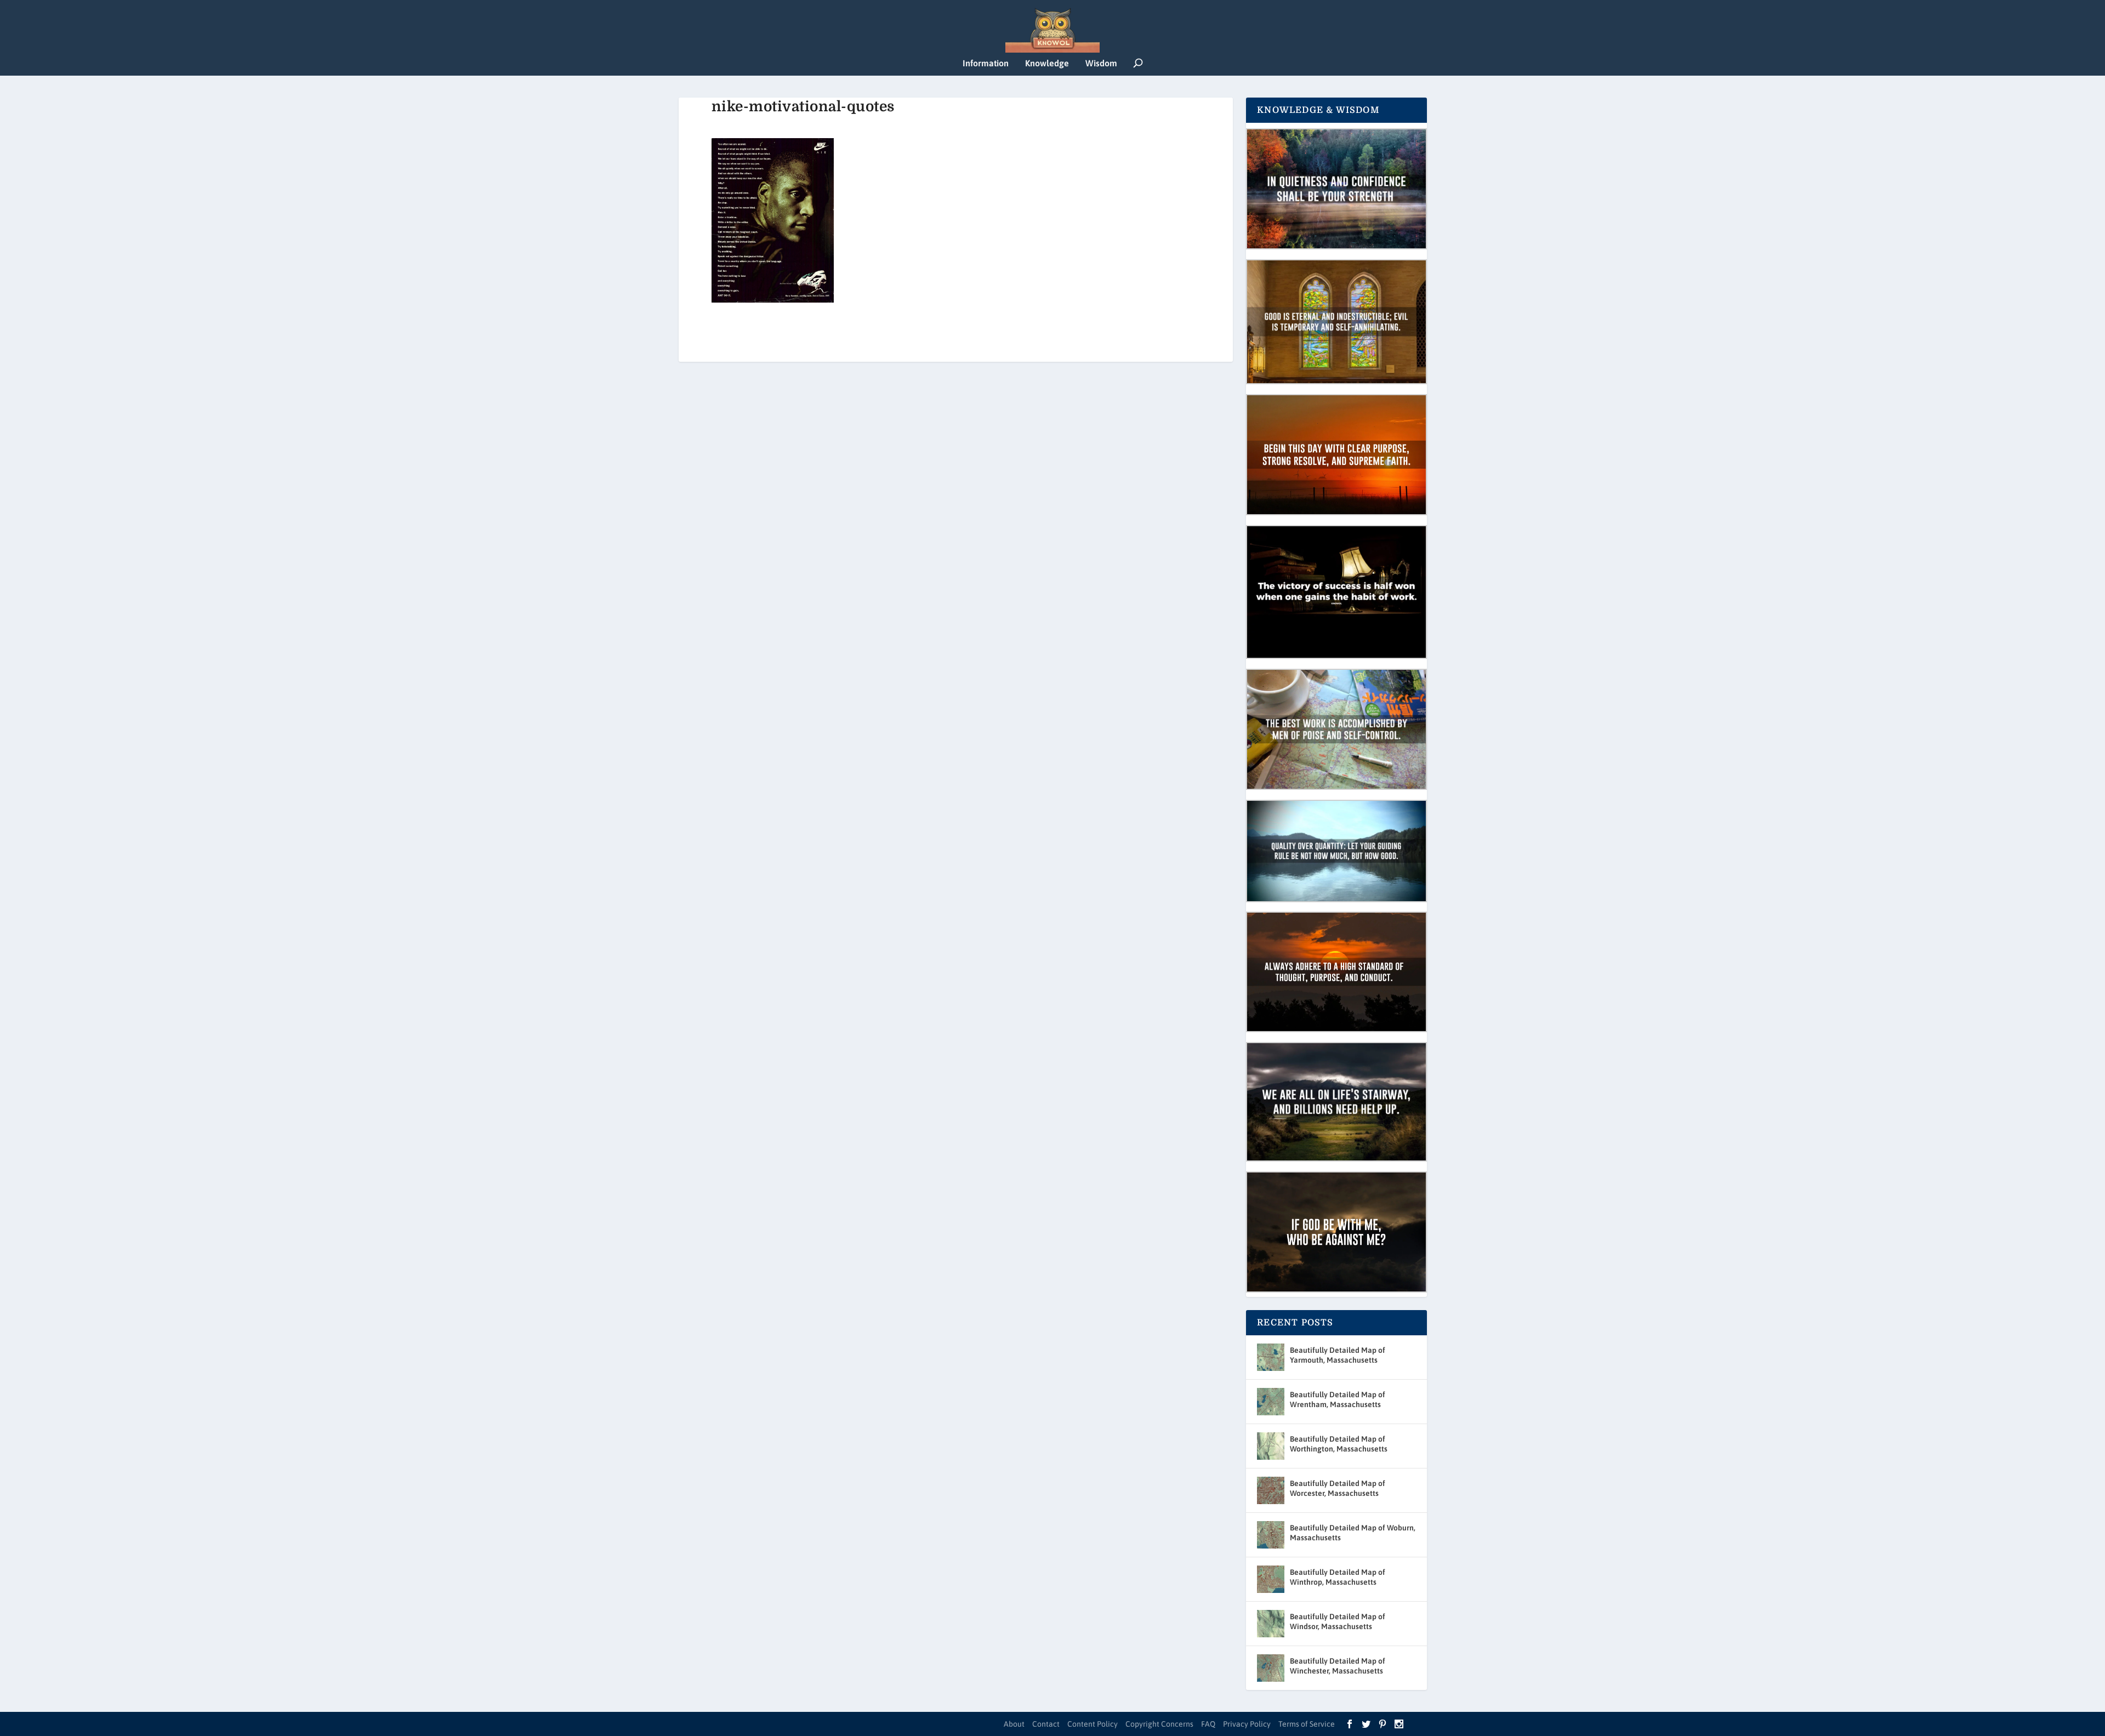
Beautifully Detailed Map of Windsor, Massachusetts (1338, 1621)
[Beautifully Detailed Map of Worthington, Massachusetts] (1271, 1446)
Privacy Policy (1247, 1724)
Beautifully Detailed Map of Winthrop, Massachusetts (1338, 1577)
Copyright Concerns (1159, 1724)
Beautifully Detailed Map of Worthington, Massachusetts (1339, 1444)
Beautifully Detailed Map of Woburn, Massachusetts (1353, 1533)
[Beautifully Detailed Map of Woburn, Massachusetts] (1271, 1535)
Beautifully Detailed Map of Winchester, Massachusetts (1338, 1666)
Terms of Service (1307, 1724)
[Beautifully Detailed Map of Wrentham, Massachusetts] (1271, 1402)
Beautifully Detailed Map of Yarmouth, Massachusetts (1338, 1355)
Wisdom (1101, 63)
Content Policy (1093, 1724)
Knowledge (1047, 63)
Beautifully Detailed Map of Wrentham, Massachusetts (1338, 1399)
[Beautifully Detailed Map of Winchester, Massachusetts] (1271, 1668)
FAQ (1208, 1724)
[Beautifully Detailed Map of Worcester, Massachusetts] (1271, 1490)
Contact (1046, 1724)
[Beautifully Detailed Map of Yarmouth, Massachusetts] (1271, 1357)
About (1014, 1724)
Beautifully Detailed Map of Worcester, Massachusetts (1338, 1488)
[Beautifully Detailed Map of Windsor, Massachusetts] (1271, 1624)
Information (986, 63)
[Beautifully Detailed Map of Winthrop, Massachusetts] (1271, 1579)
